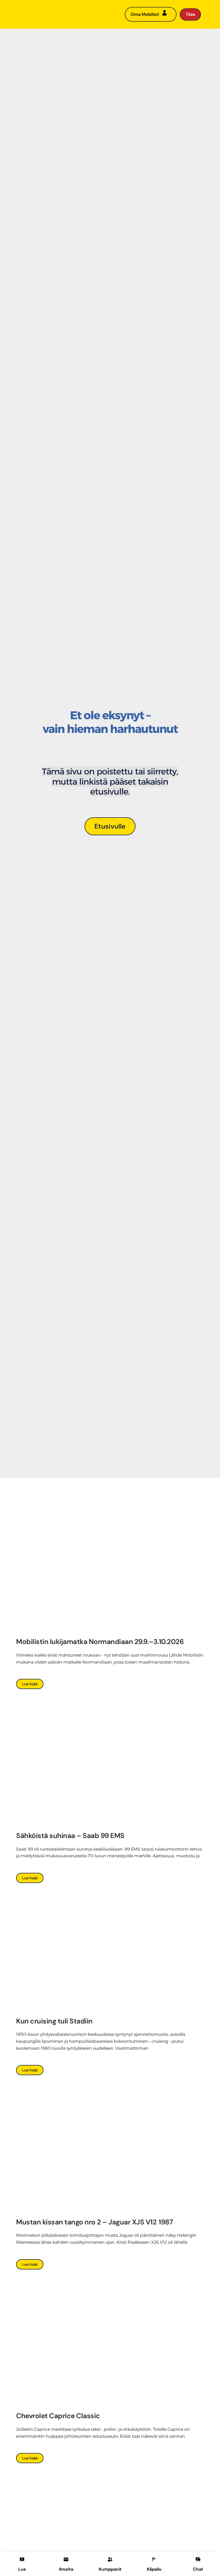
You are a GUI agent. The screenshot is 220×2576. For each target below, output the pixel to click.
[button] (66, 2563)
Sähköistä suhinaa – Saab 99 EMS (70, 1836)
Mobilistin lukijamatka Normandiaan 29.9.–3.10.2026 (101, 1642)
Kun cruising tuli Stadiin (54, 2021)
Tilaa (190, 14)
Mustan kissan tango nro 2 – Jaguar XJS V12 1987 (94, 2222)
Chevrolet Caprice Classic (58, 2416)
